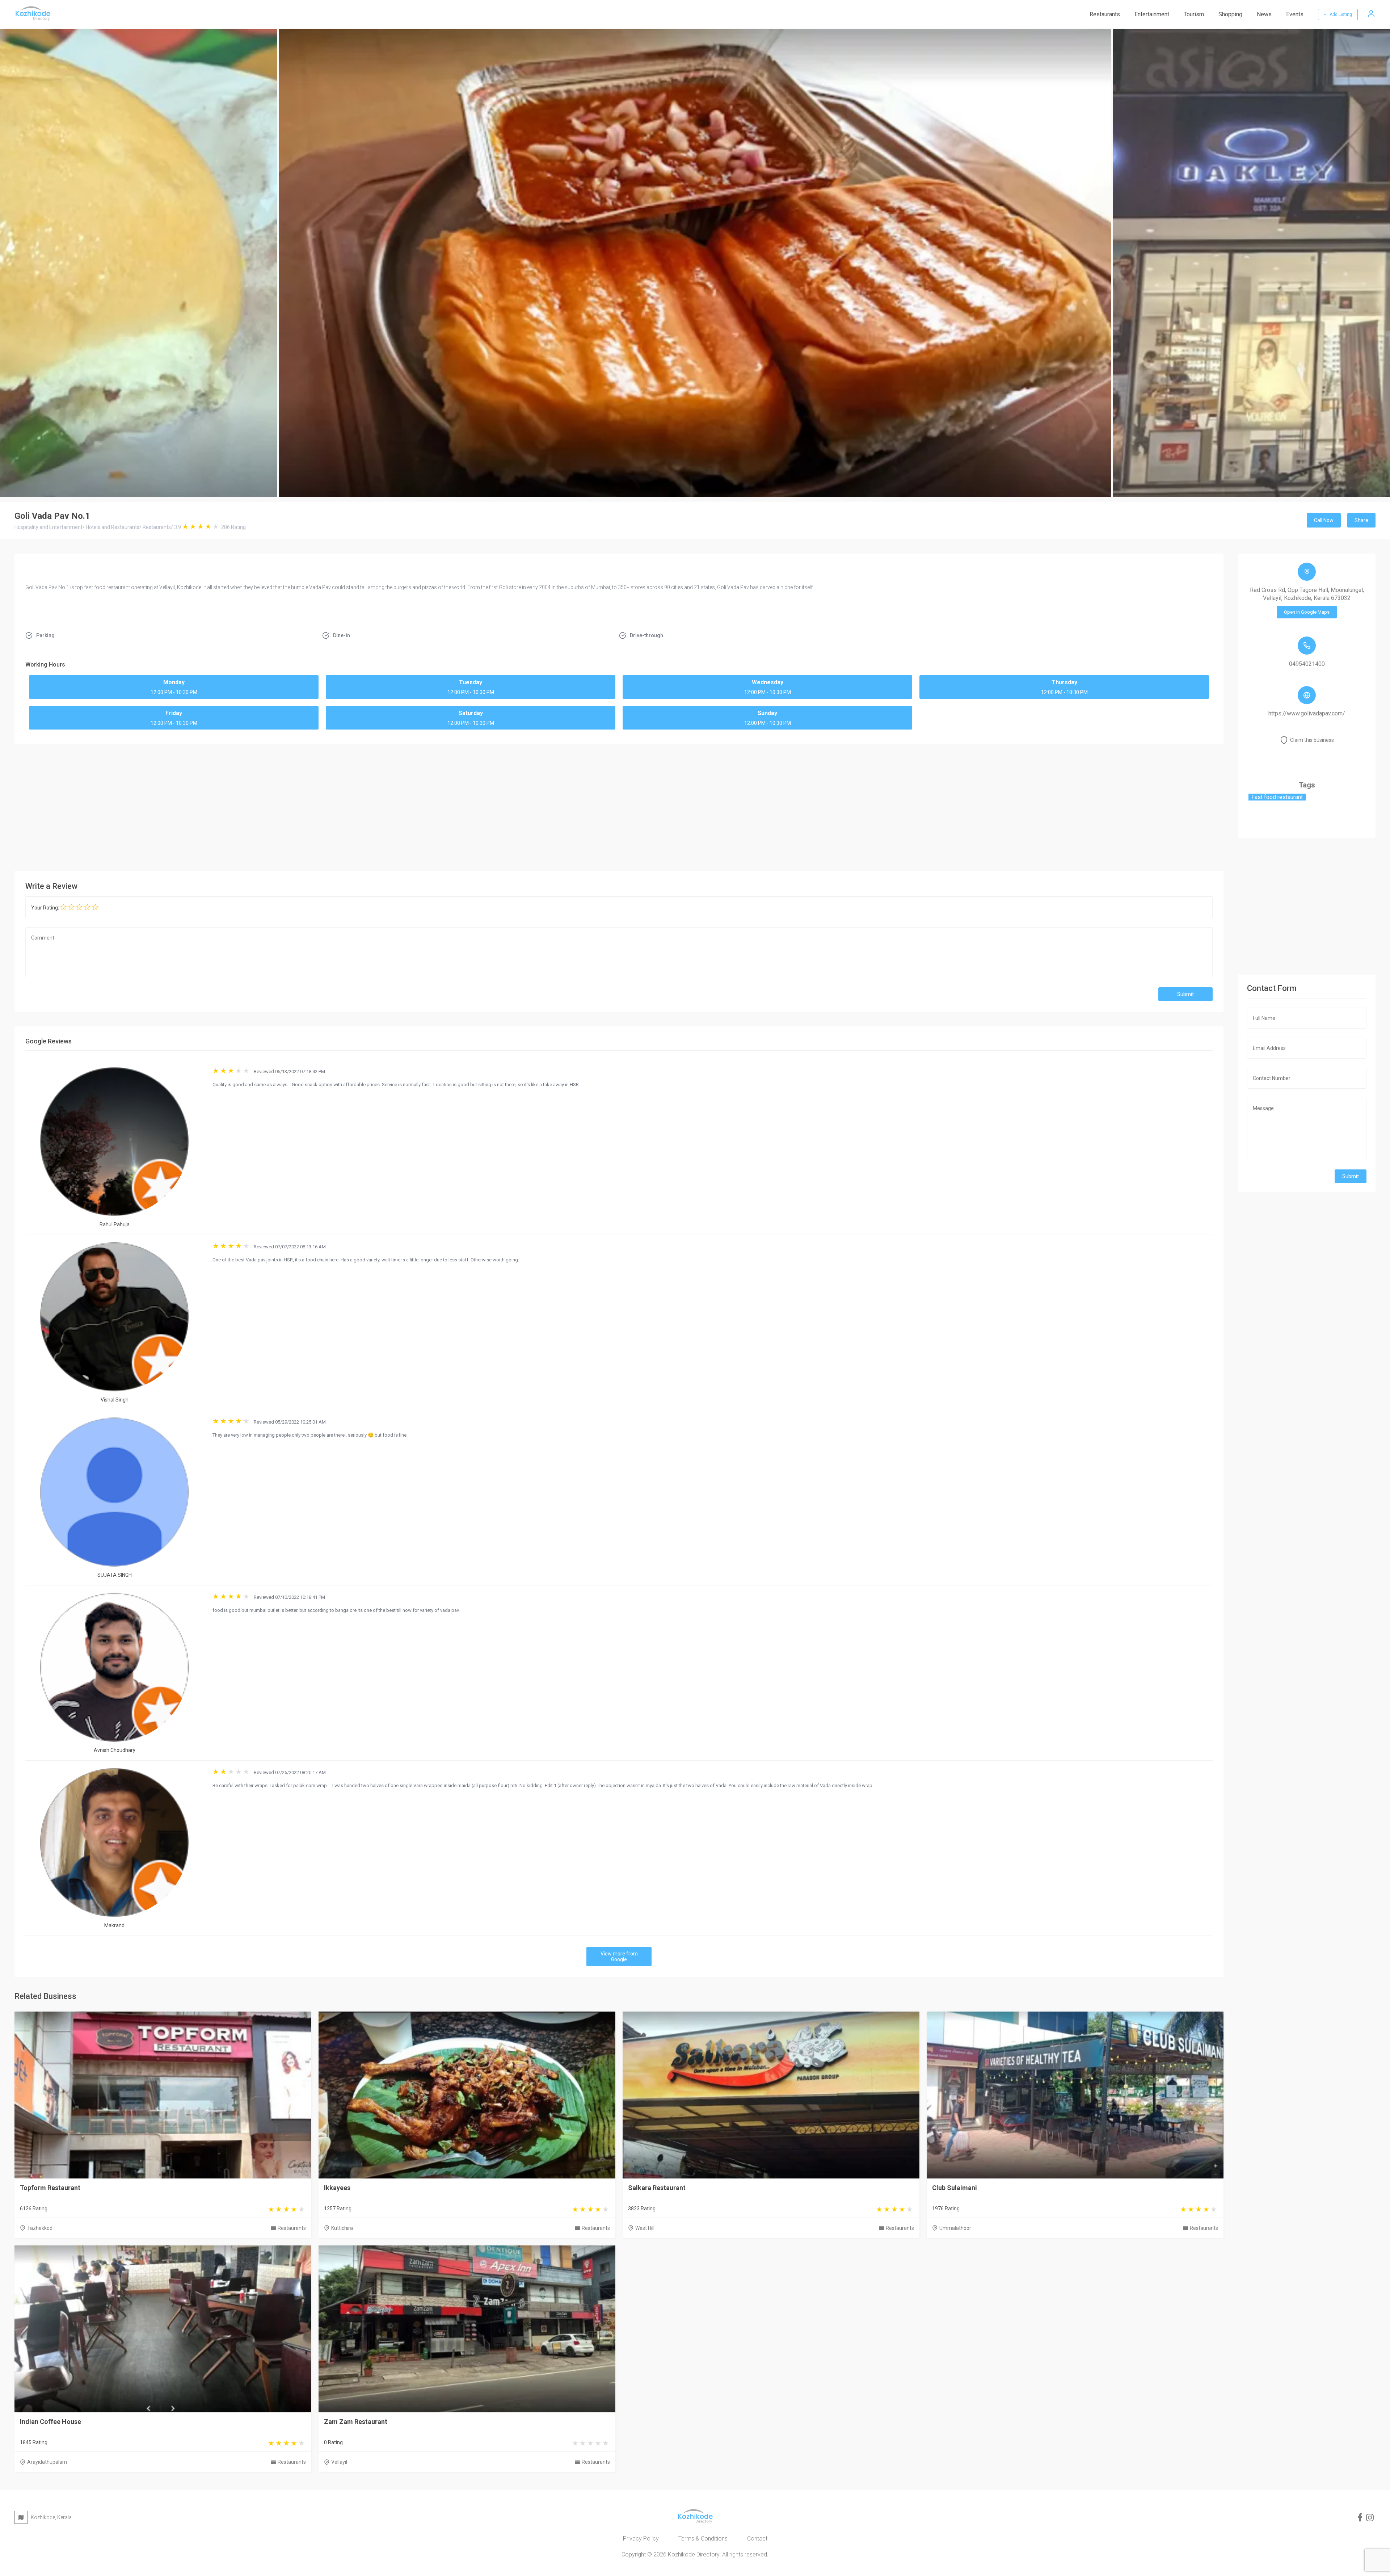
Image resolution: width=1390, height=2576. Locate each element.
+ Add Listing (1338, 14)
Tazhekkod (40, 2228)
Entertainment (1152, 14)
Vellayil (339, 2462)
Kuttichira (342, 2228)
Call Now (1324, 520)
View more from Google (619, 1957)
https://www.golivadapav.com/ (1307, 713)
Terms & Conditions (703, 2539)
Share (1361, 520)
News (1264, 14)
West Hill (645, 2228)
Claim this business (1312, 740)
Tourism (1194, 14)
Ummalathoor (955, 2228)
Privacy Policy (641, 2539)
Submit (1185, 994)
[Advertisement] (619, 806)
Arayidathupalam (47, 2462)
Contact (757, 2539)
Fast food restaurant (1277, 797)
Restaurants (1105, 14)
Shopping (1230, 14)
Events (1295, 14)
